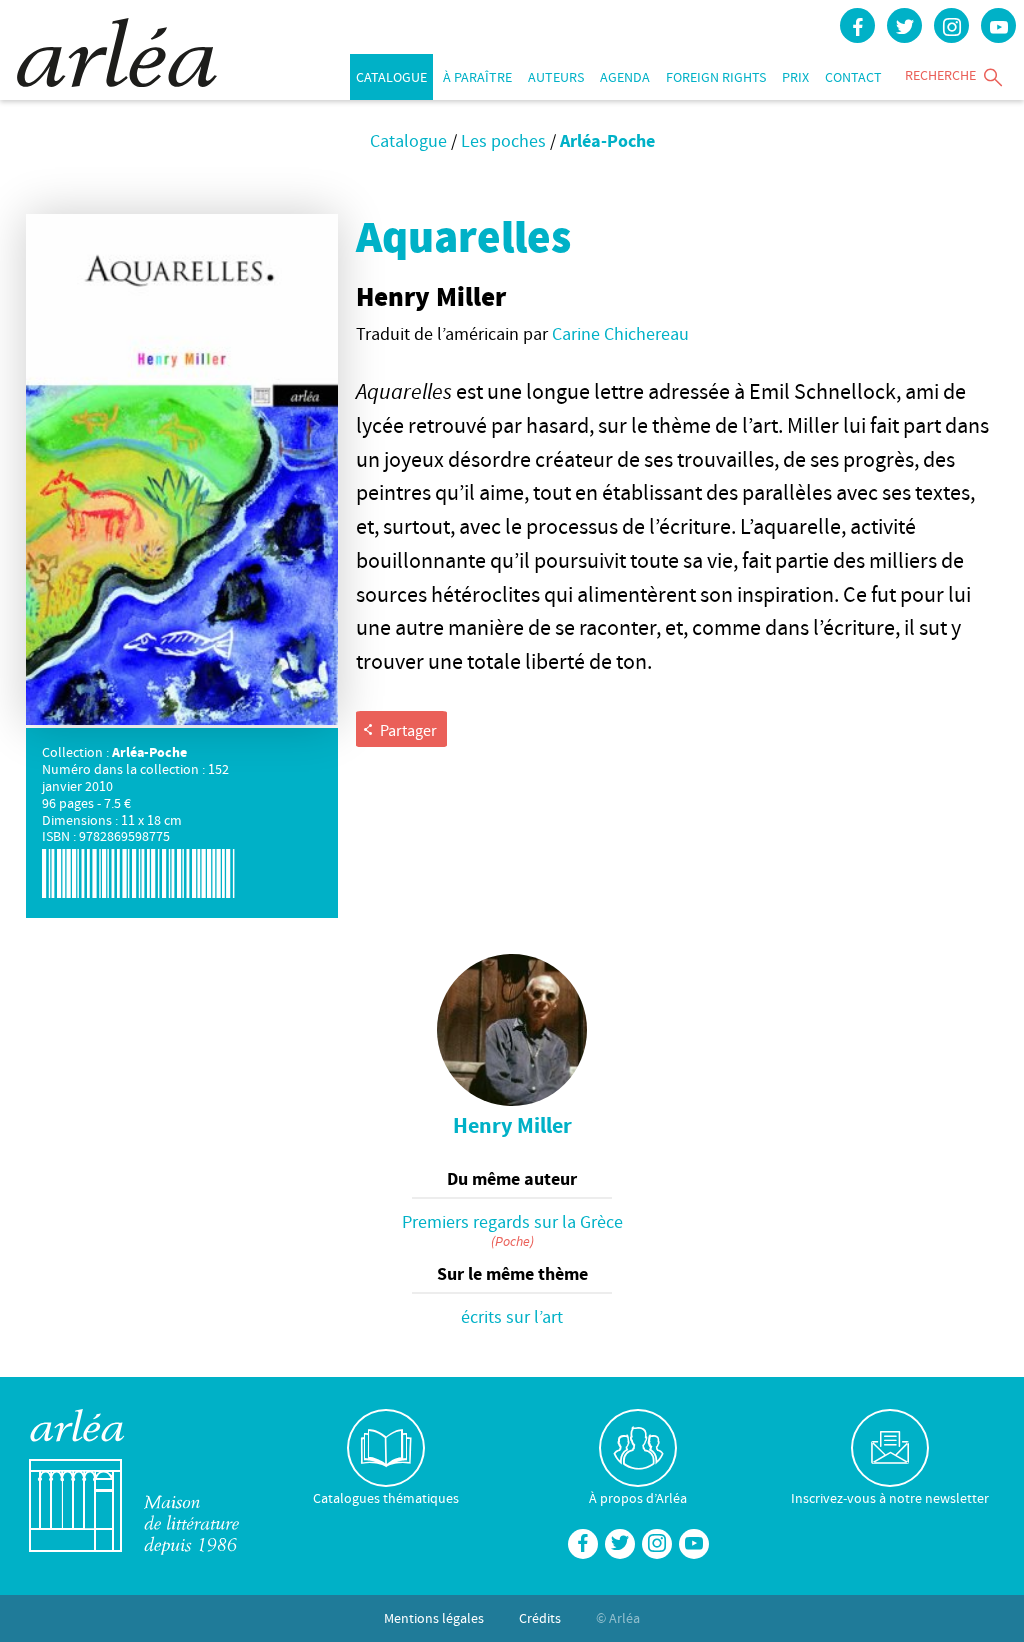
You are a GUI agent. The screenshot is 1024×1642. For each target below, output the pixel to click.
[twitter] (904, 25)
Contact (853, 77)
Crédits (540, 1618)
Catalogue (391, 77)
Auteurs (556, 77)
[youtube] (998, 25)
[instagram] (951, 25)
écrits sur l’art (512, 1316)
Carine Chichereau (620, 333)
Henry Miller (512, 1125)
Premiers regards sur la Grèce (512, 1221)
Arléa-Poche (607, 140)
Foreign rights (716, 77)
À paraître (477, 77)
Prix (795, 77)
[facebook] (857, 25)
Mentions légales (434, 1618)
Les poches (503, 140)
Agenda (625, 77)
